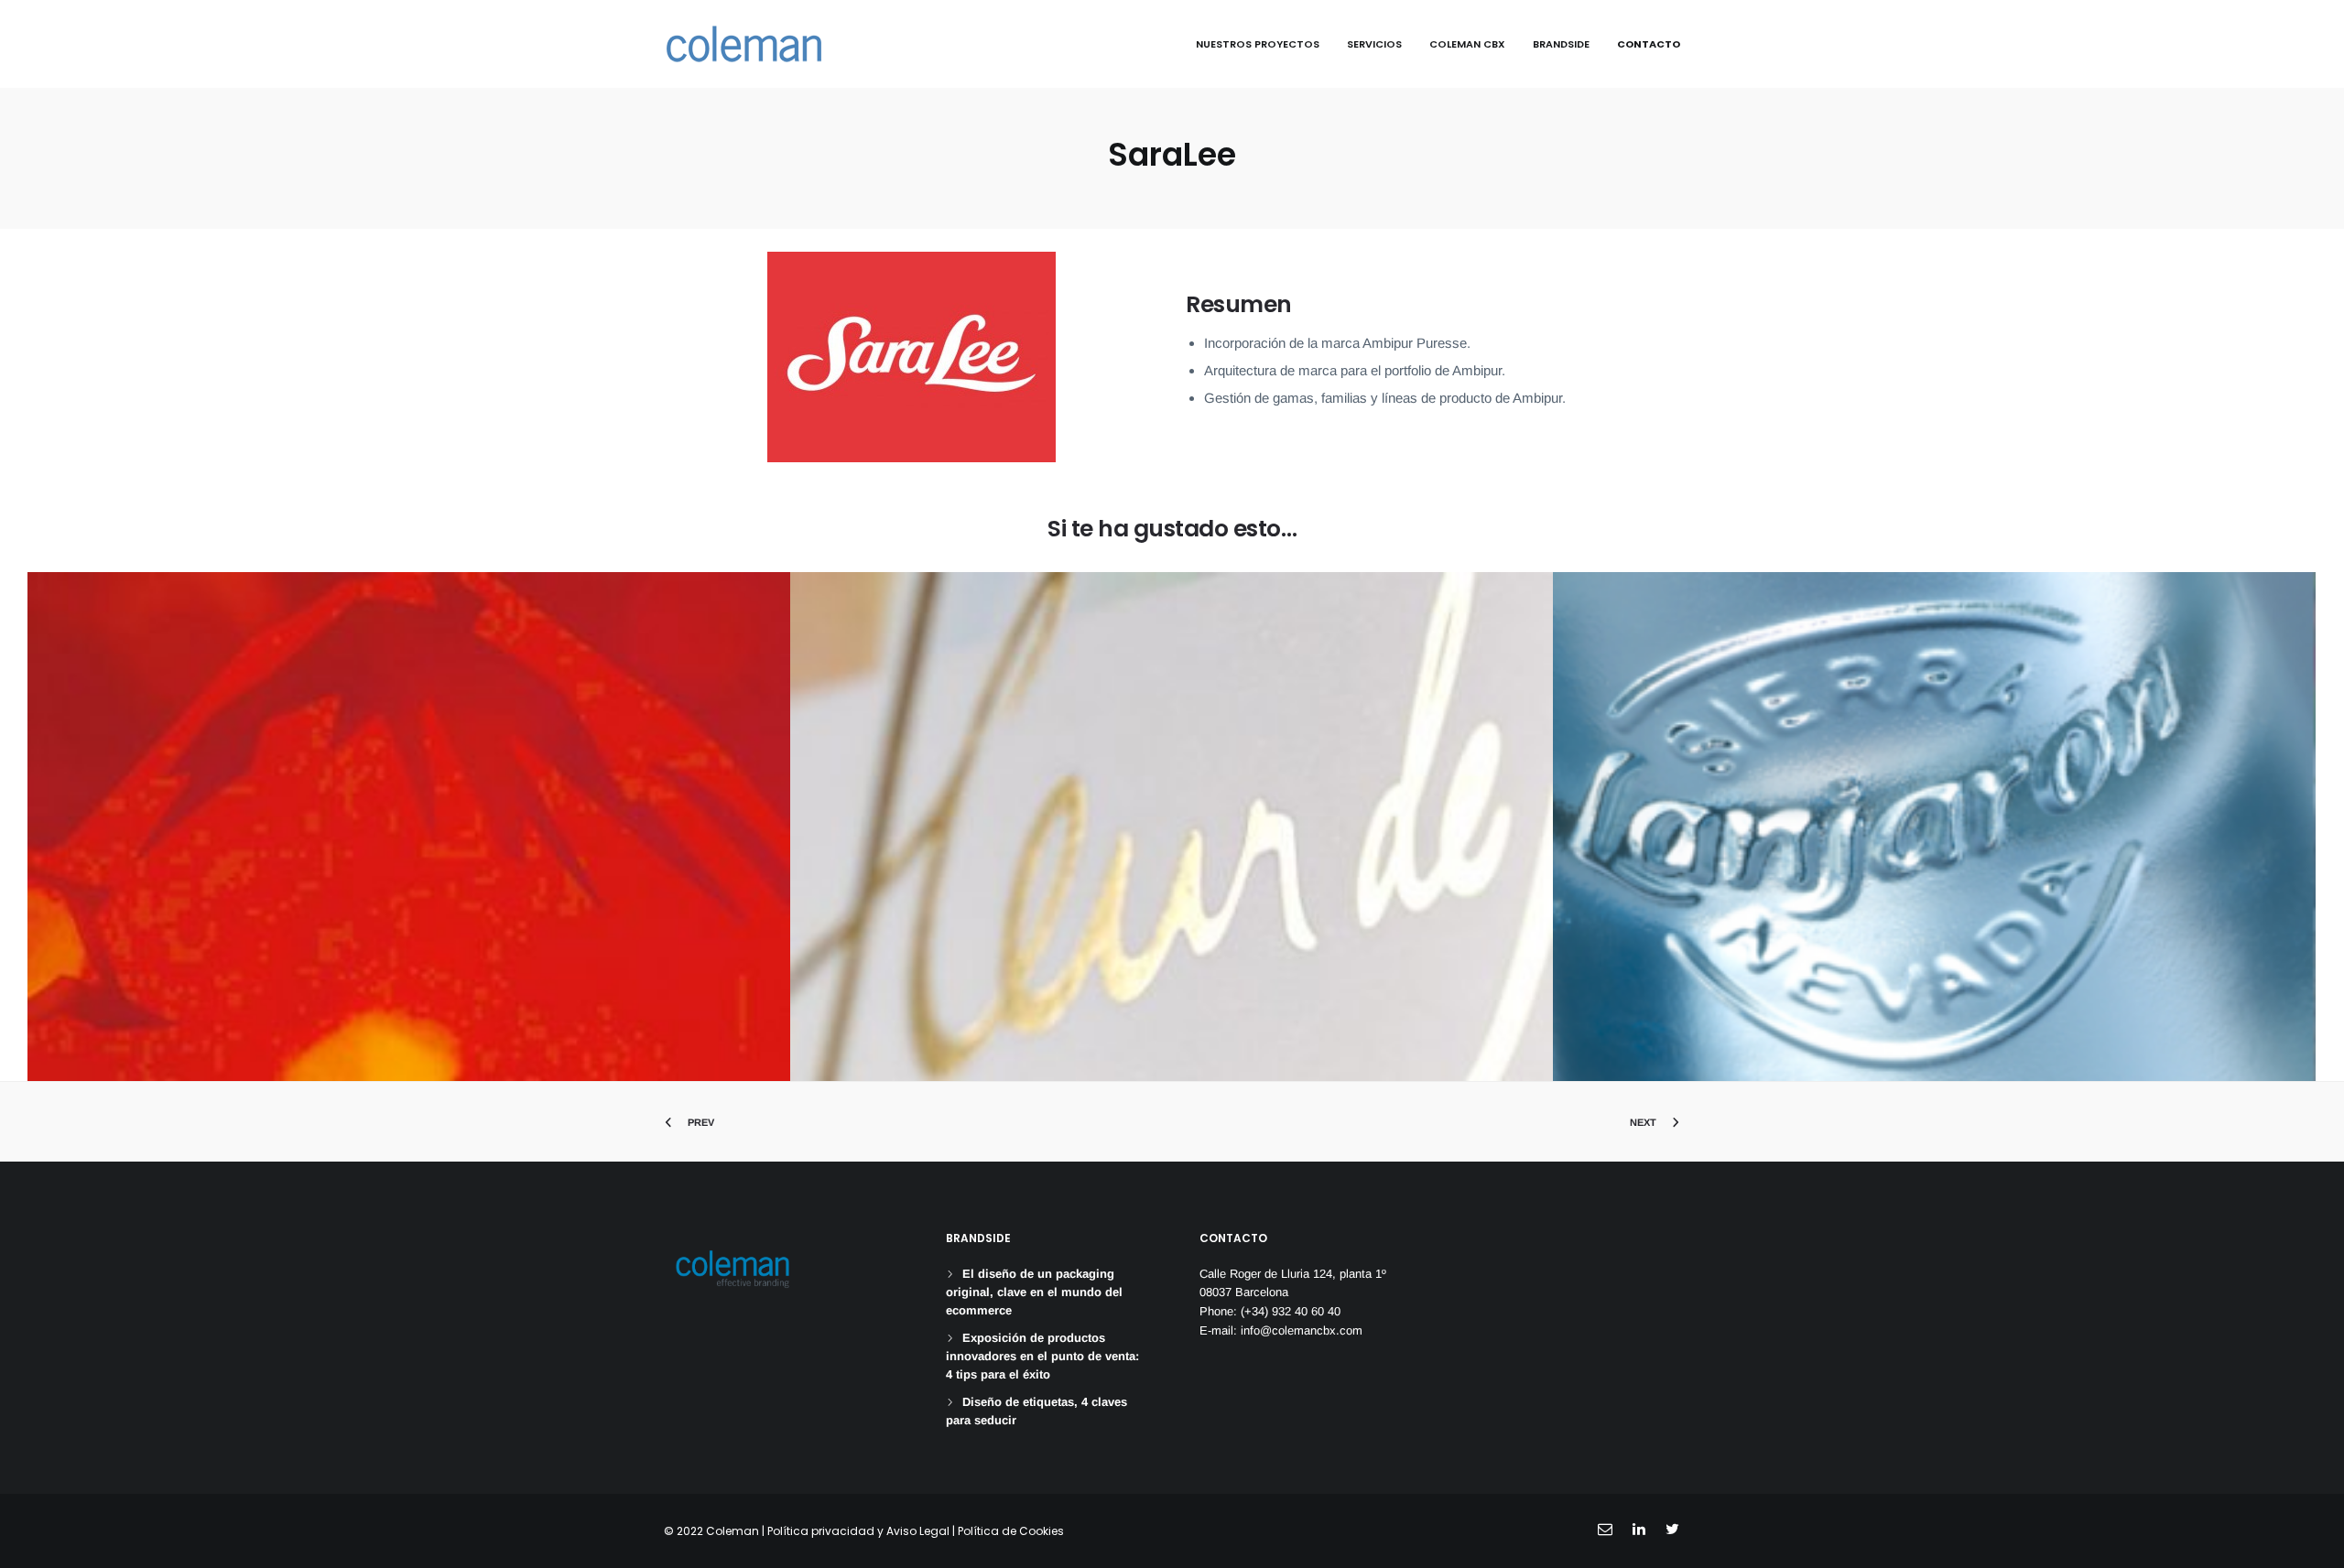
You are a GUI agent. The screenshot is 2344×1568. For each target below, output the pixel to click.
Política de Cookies (1011, 1531)
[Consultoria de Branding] (744, 44)
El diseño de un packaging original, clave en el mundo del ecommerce (1034, 1292)
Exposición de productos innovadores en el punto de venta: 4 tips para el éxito (1042, 1356)
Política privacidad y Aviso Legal (858, 1531)
